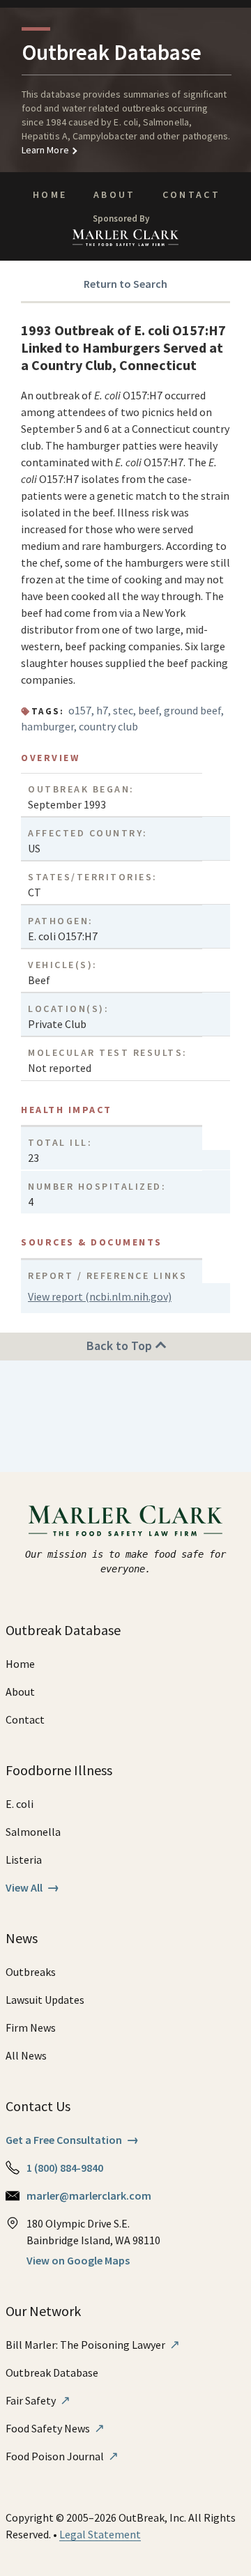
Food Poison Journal (62, 2456)
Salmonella (33, 1832)
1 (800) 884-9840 (65, 2168)
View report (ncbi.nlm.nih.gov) (100, 1296)
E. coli (20, 1804)
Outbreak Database (52, 2372)
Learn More (45, 150)
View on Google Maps (78, 2260)
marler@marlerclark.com (89, 2195)
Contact (192, 194)
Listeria (24, 1860)
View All (32, 1887)
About (115, 194)
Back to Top (121, 1345)
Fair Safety (38, 2400)
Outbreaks (31, 1972)
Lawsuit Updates (45, 2000)
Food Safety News (55, 2428)
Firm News (31, 2027)
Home (50, 194)
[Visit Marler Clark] (126, 1521)
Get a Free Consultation (72, 2140)
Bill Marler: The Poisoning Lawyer (93, 2345)
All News (26, 2055)
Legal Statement (100, 2534)
